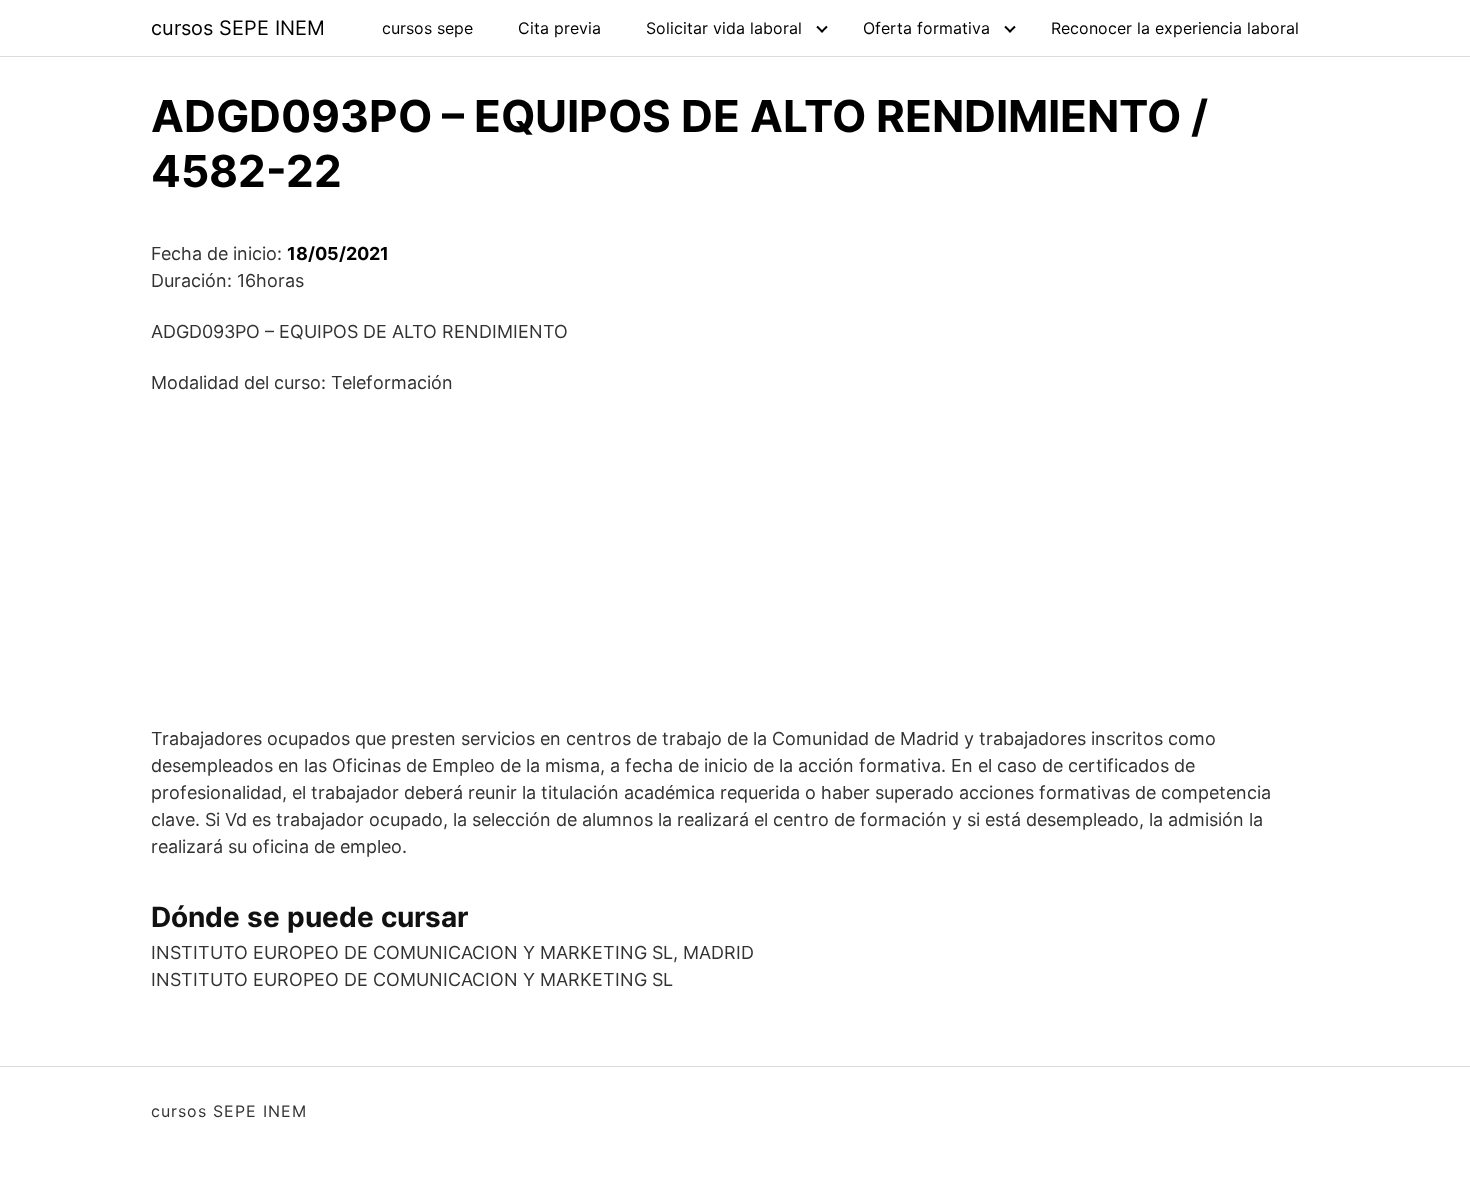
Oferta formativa (926, 28)
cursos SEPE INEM (238, 28)
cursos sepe (427, 28)
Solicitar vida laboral (724, 28)
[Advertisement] (735, 560)
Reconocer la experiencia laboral (1175, 28)
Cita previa (559, 28)
